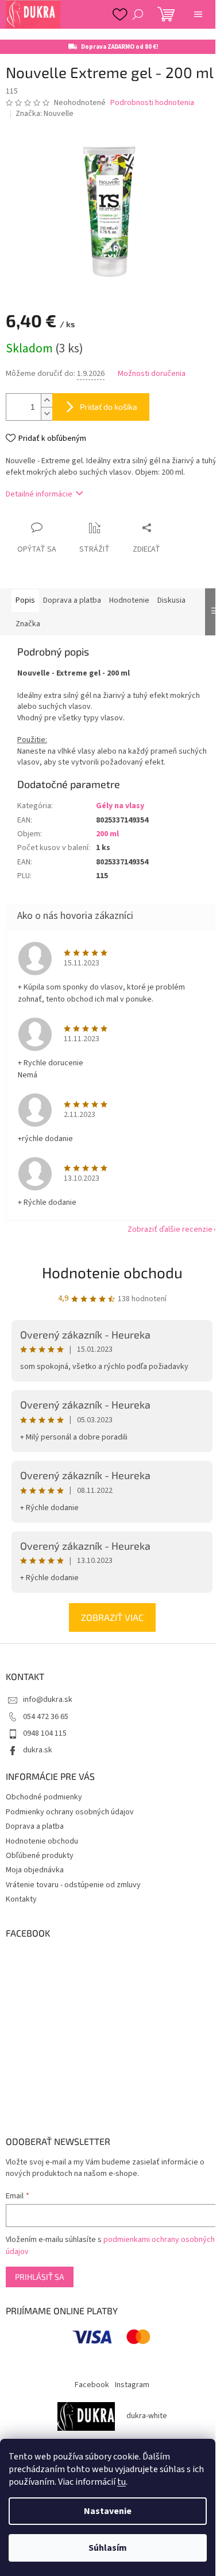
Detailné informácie (39, 494)
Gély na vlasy (120, 806)
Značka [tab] (28, 624)
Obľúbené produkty (40, 1856)
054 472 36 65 (46, 1717)
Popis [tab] (25, 600)
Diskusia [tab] (171, 600)
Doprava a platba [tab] (72, 600)
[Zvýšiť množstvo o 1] (47, 400)
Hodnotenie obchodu (112, 1272)
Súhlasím (108, 2548)
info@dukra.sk (48, 1700)
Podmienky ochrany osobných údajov (70, 1812)
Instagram (132, 2385)
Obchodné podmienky (44, 1797)
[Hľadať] (138, 14)
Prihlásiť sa (40, 2277)
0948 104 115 (45, 1733)
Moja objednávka (35, 1870)
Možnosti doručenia (152, 374)
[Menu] (198, 14)
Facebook (92, 2385)
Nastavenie (108, 2511)
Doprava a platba (35, 1826)
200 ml (107, 834)
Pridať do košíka (109, 407)
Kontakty (21, 1899)
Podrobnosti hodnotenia (152, 103)
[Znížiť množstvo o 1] (47, 414)
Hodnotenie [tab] (129, 600)
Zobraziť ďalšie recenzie (170, 1229)
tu (121, 2482)
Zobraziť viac (112, 1617)
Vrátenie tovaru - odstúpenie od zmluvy (73, 1885)
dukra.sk (38, 1750)
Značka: (45, 114)
